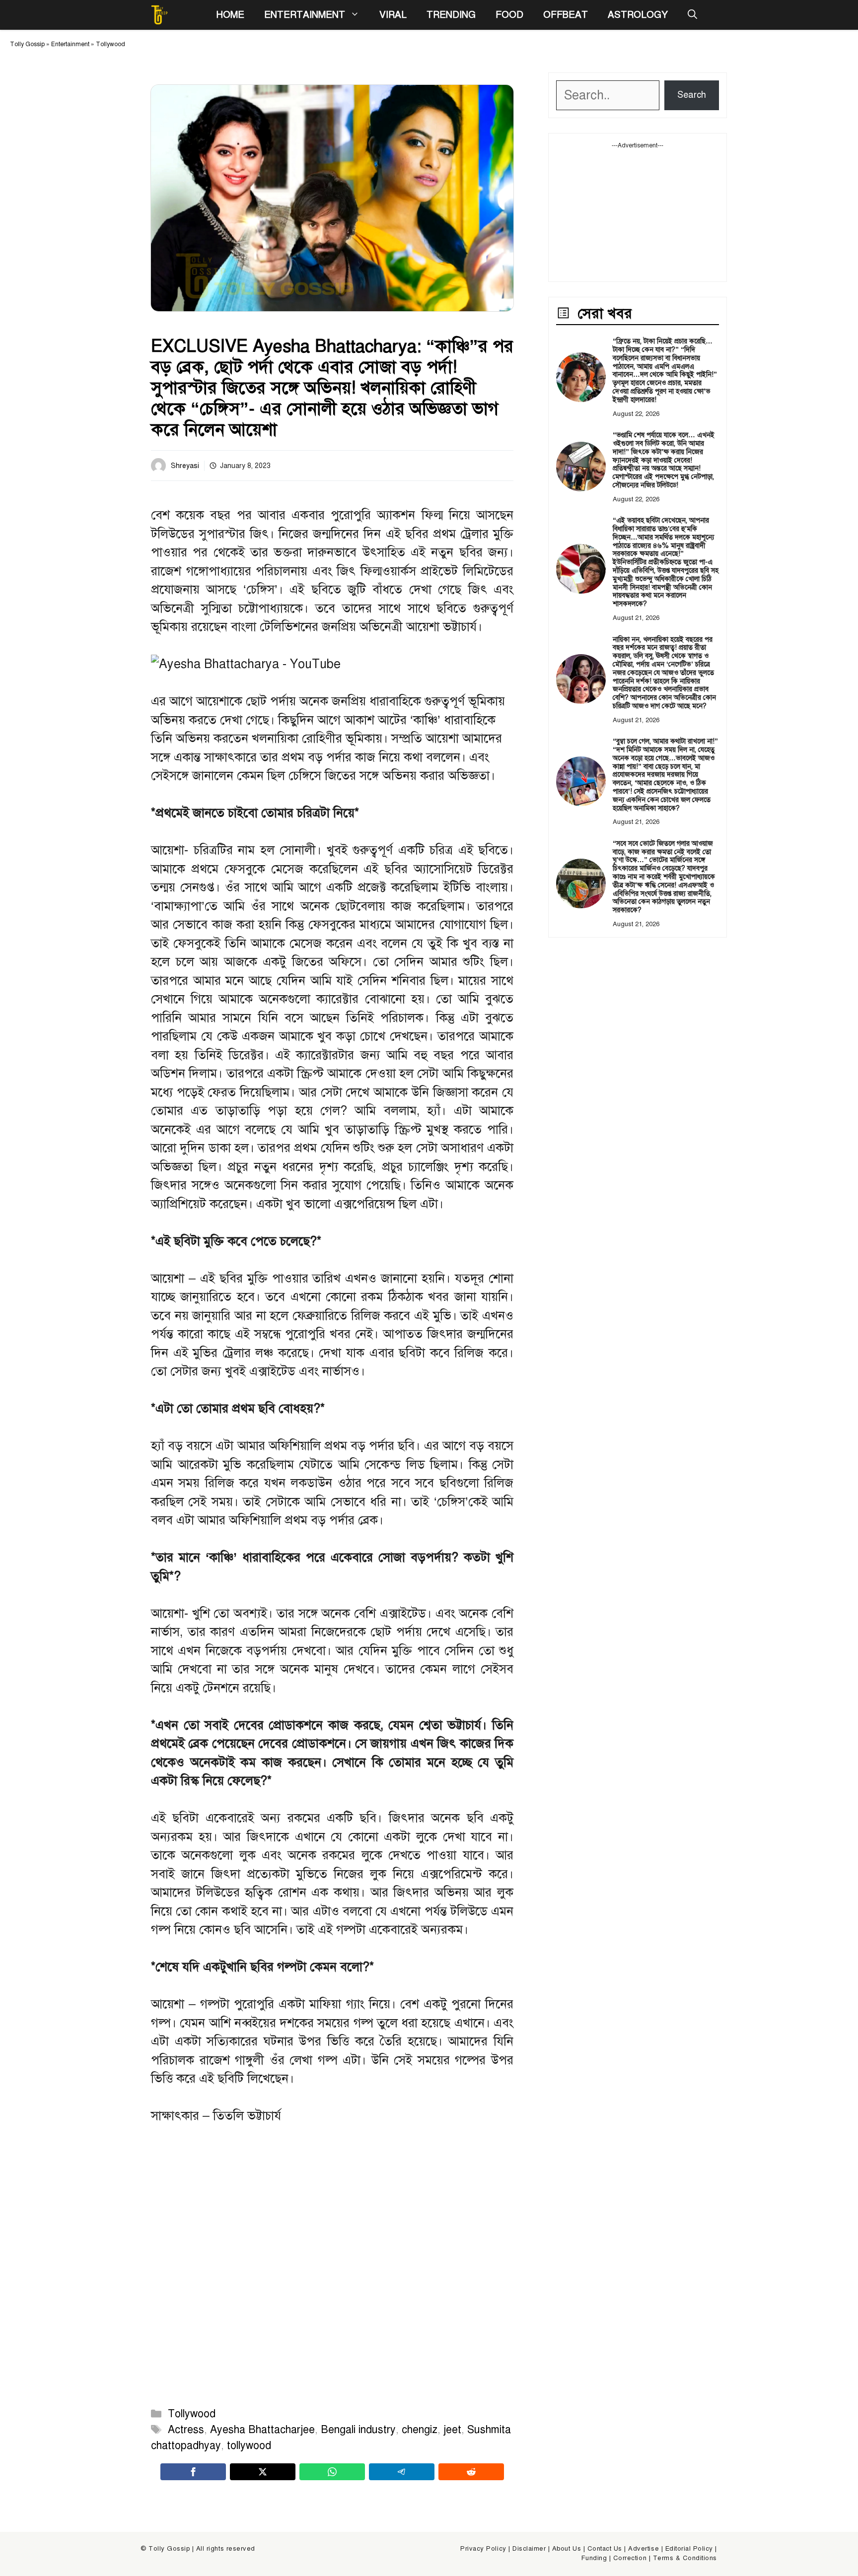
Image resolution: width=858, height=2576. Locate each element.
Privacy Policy (483, 2549)
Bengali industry (358, 2430)
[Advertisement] (638, 212)
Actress (186, 2430)
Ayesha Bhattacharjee (262, 2430)
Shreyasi (185, 466)
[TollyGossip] (159, 15)
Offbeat (566, 15)
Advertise (643, 2549)
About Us (567, 2549)
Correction (630, 2558)
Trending (451, 15)
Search (692, 95)
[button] (692, 15)
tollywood (249, 2445)
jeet (452, 2430)
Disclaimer (529, 2549)
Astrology (638, 15)
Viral (393, 15)
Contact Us (605, 2549)
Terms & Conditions (685, 2558)
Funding (594, 2558)
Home (230, 15)
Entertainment (305, 15)
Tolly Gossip (27, 44)
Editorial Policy (689, 2549)
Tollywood (110, 44)
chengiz (420, 2430)
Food (509, 15)
